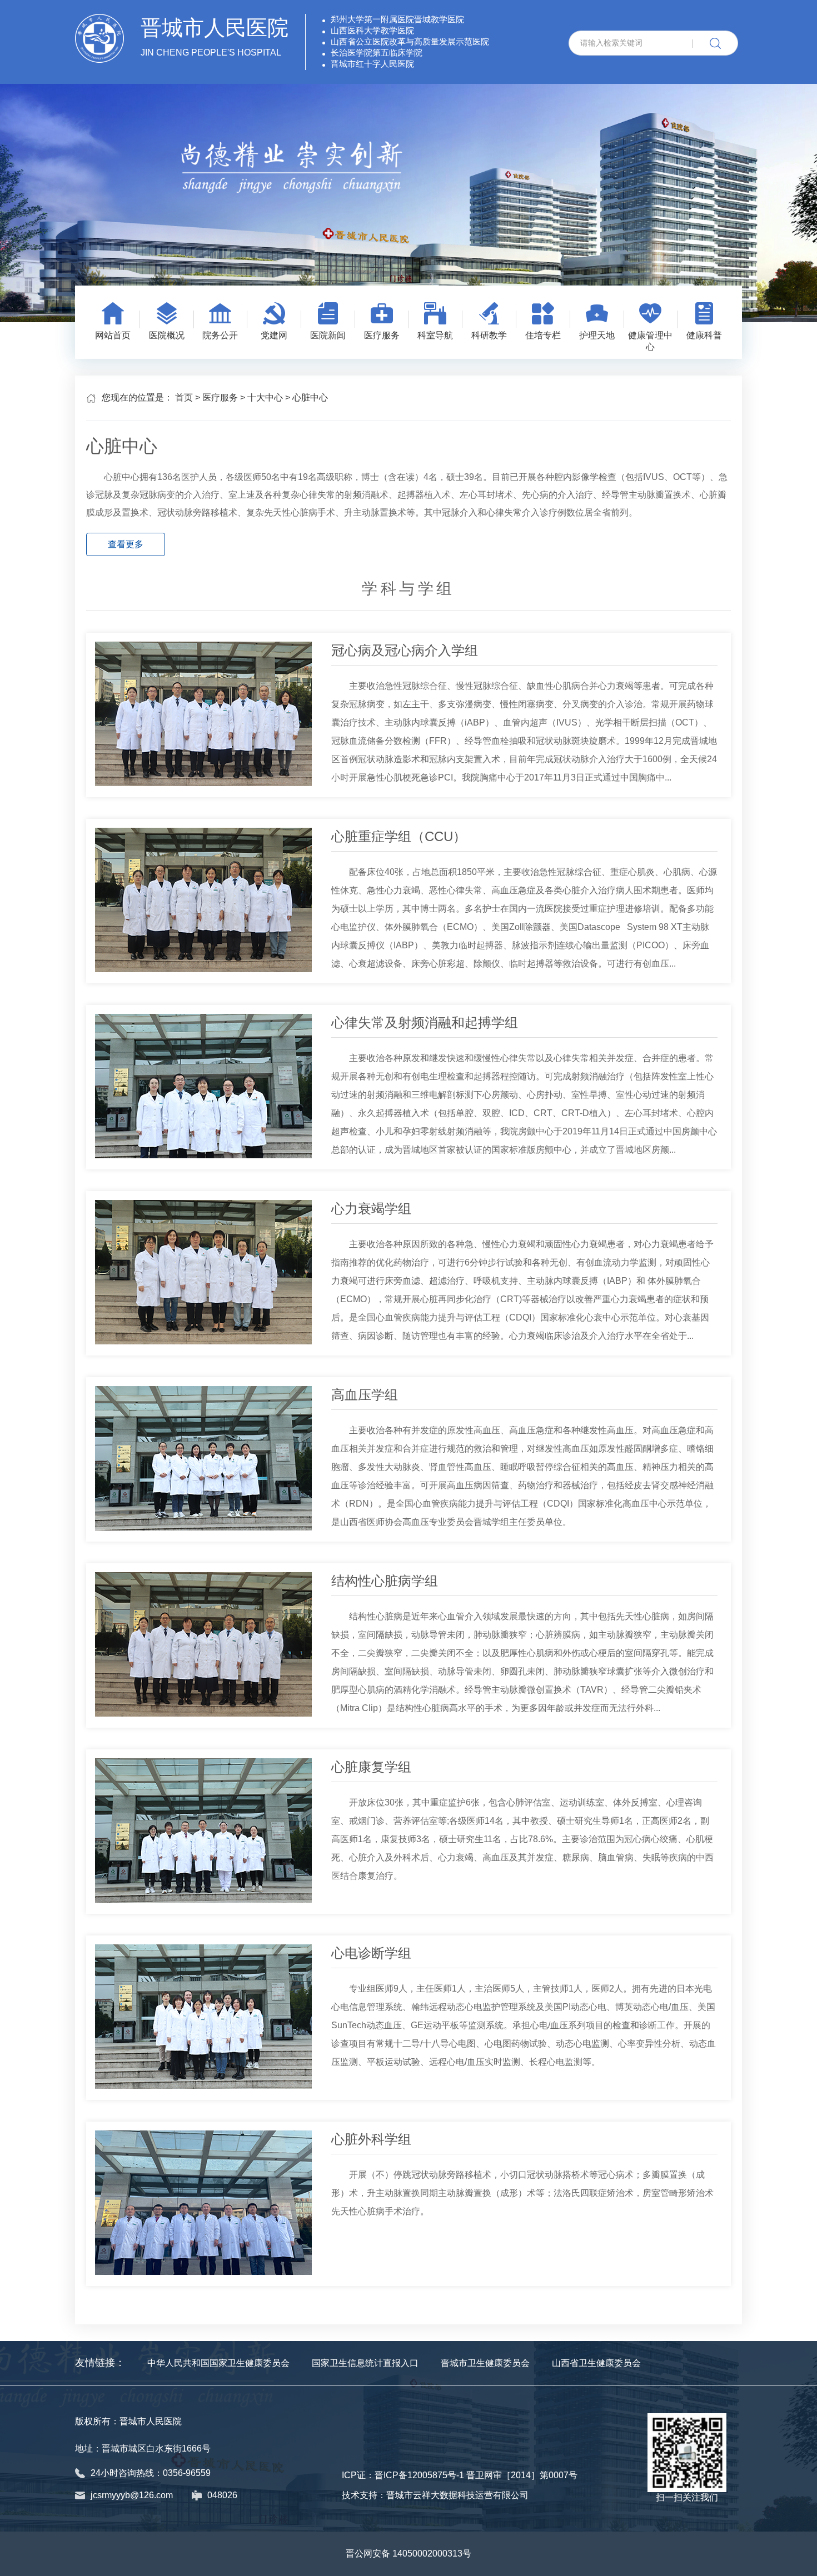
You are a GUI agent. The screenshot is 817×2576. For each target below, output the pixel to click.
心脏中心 (310, 397)
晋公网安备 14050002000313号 (409, 2554)
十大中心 (265, 397)
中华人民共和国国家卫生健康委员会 (218, 2363)
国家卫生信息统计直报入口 (365, 2363)
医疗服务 (220, 397)
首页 (184, 397)
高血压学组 (365, 1395)
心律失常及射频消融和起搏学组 (425, 1022)
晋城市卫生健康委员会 (485, 2363)
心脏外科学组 (371, 2139)
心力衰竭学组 (371, 1209)
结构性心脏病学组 (385, 1581)
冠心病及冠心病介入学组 (405, 650)
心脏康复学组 (371, 1767)
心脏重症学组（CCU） (399, 836)
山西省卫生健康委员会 (596, 2363)
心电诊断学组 (371, 1953)
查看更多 (126, 544)
